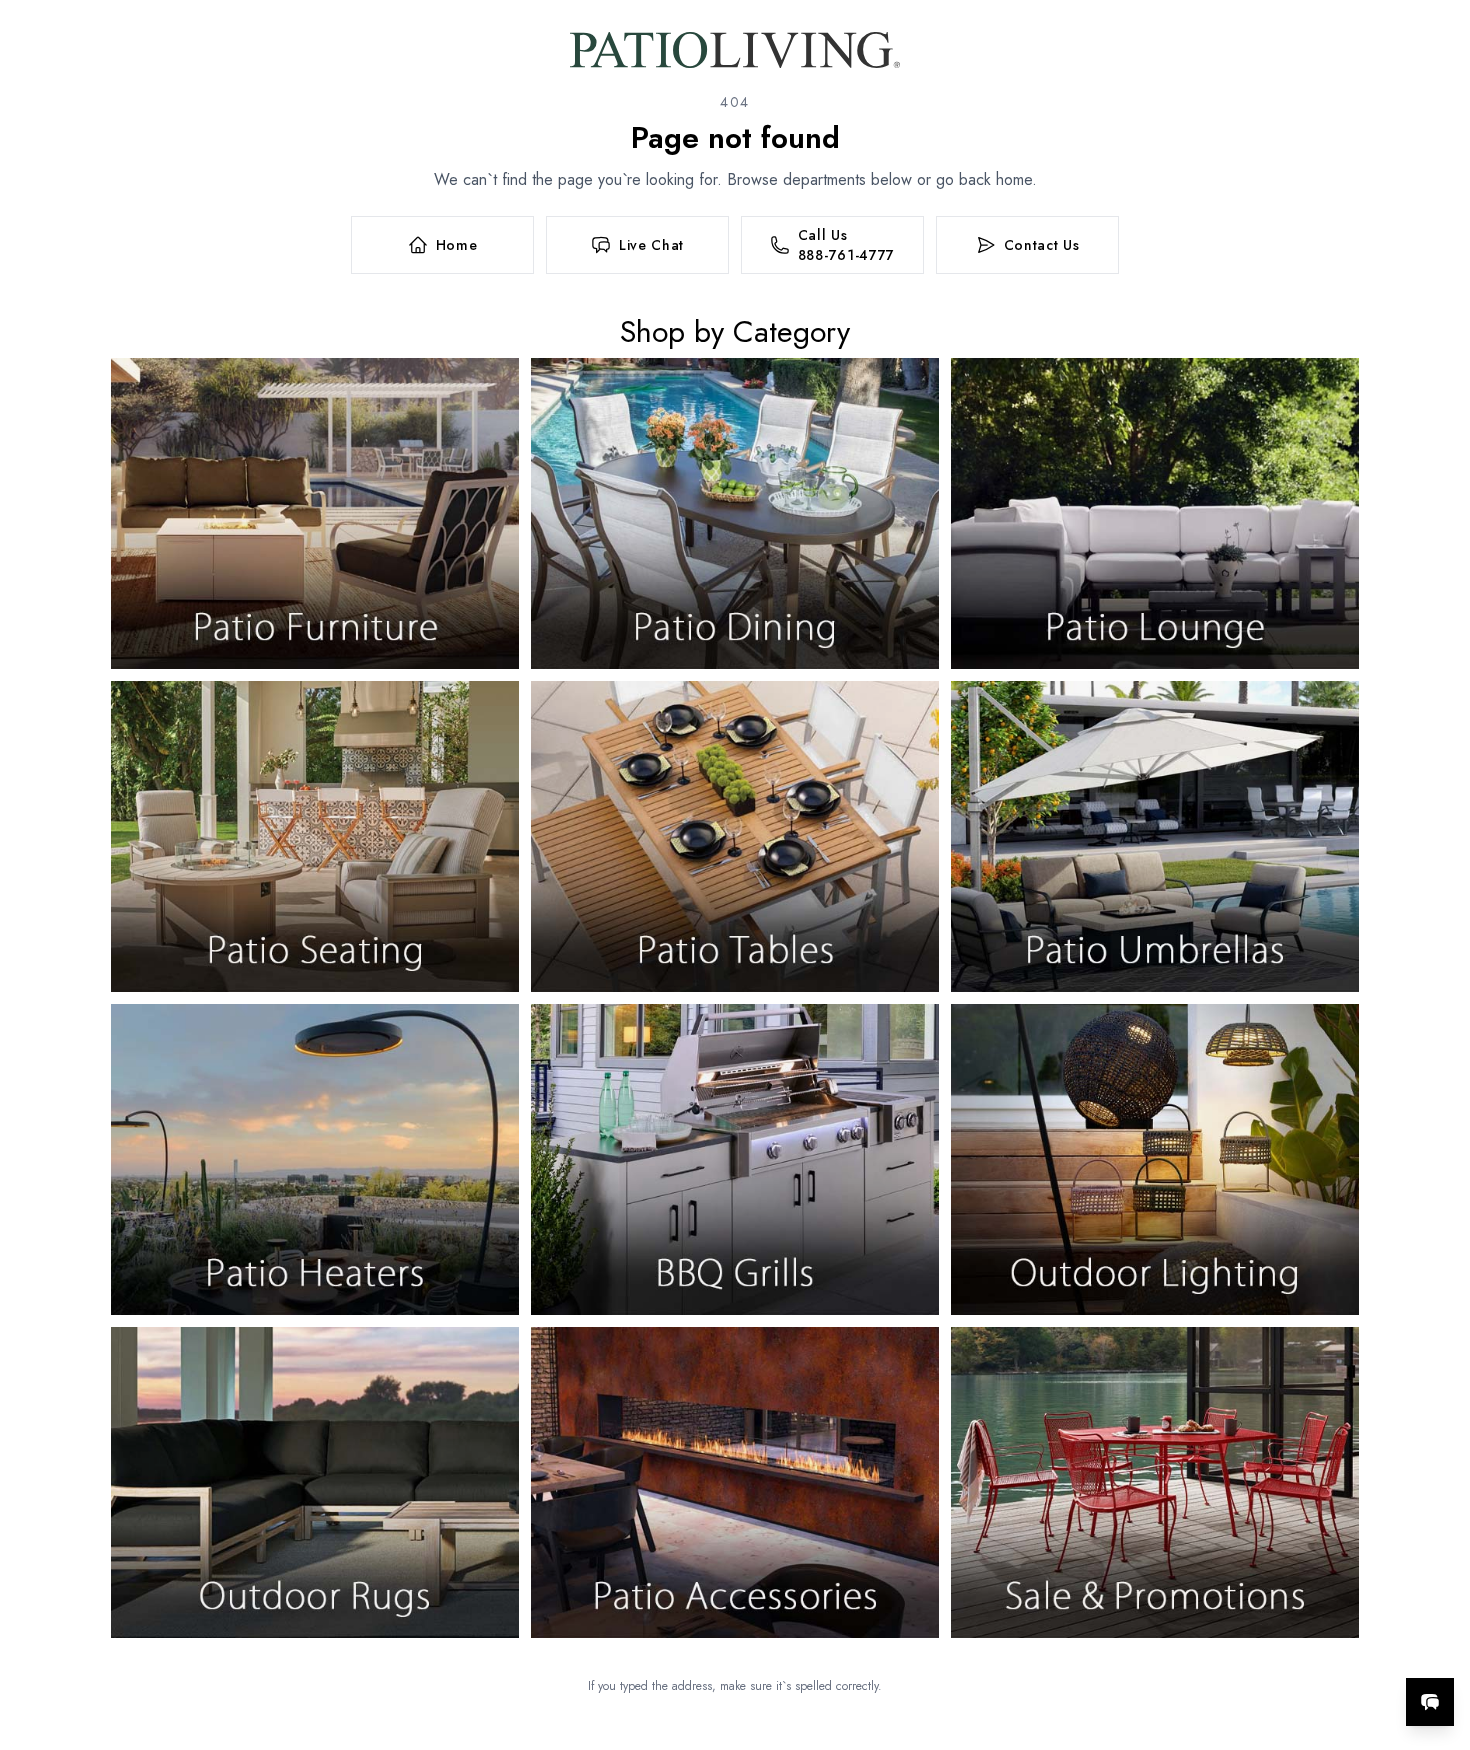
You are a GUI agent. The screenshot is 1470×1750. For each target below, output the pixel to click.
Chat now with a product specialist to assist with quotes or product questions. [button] (1289, 1649)
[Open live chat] (1430, 1702)
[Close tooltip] (1438, 1641)
